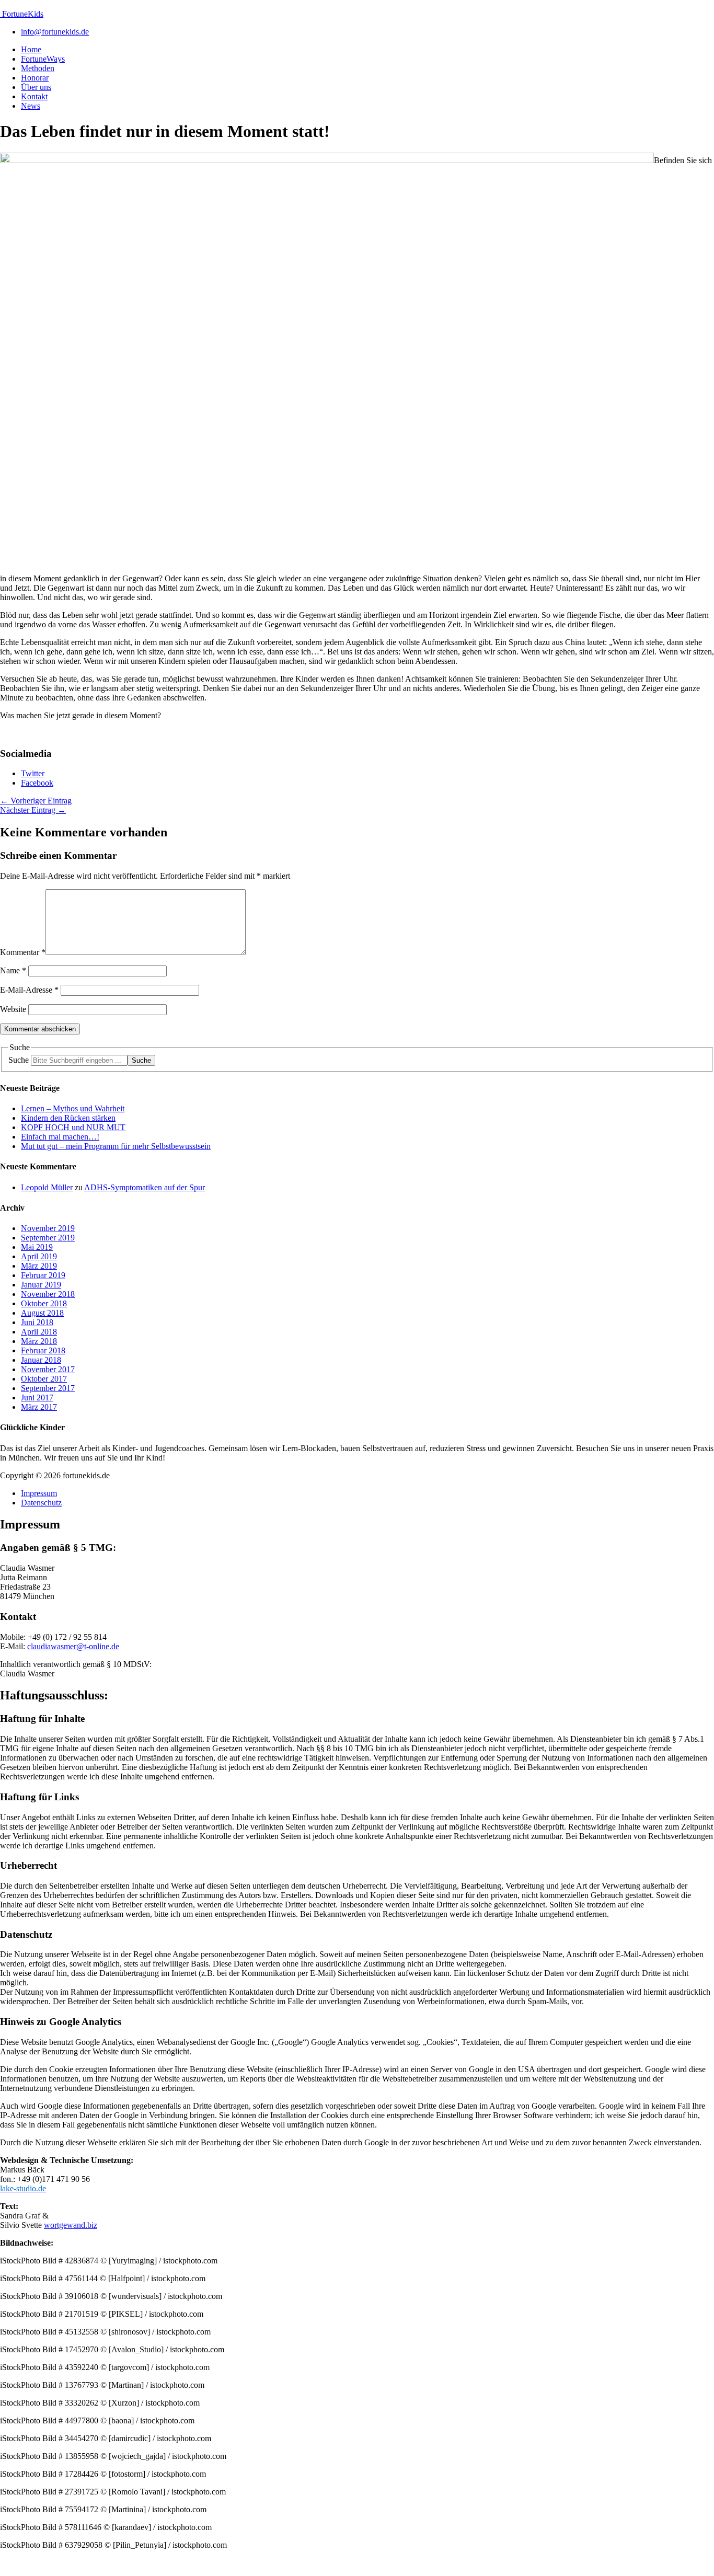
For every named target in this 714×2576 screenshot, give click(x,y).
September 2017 (48, 1388)
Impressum (39, 1493)
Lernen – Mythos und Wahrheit (73, 1108)
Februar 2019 (43, 1275)
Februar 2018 (43, 1350)
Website (13, 1009)
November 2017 (48, 1369)
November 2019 (48, 1228)
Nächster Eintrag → (33, 810)
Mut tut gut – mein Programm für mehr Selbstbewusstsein (116, 1146)
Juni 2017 (37, 1398)
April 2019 (39, 1256)
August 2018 (42, 1313)
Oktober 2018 (44, 1303)
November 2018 (48, 1294)
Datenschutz (41, 1503)
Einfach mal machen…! (60, 1137)
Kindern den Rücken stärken (68, 1118)
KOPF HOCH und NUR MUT (73, 1127)
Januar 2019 (41, 1285)
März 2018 (39, 1341)
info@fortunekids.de (55, 32)
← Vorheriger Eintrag (36, 801)
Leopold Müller (47, 1187)
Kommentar (23, 952)
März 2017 (39, 1407)
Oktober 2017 (44, 1379)
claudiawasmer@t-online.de (73, 1646)
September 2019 (48, 1238)
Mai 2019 (37, 1247)
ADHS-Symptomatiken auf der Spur (145, 1187)
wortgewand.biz (71, 2225)
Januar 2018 (41, 1360)
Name (13, 970)
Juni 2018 (37, 1322)
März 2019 (39, 1266)
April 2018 (39, 1332)
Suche (19, 1060)
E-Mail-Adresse (29, 990)
